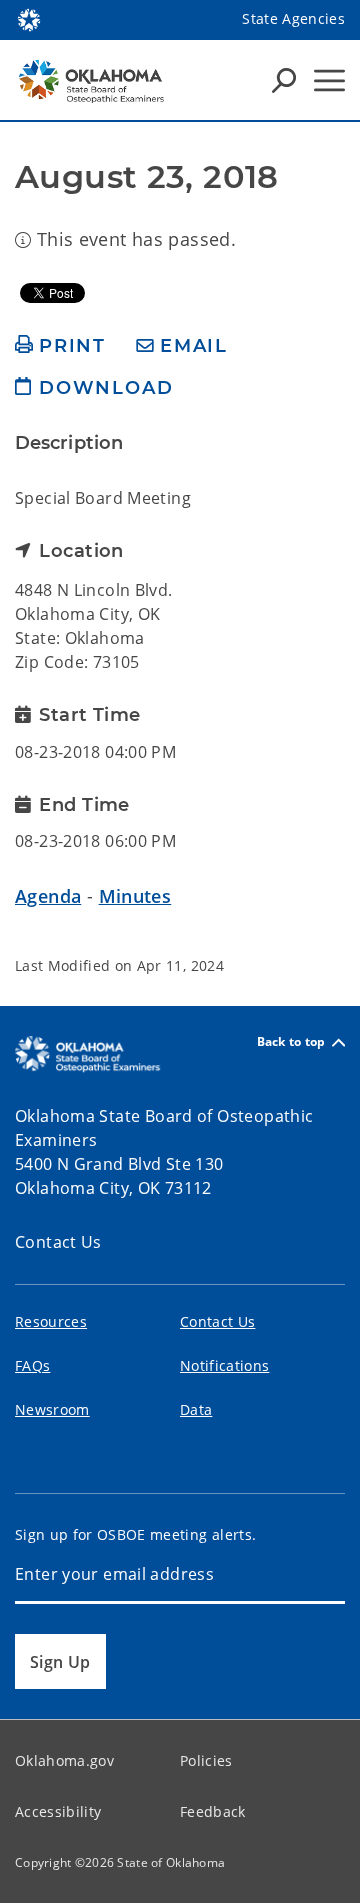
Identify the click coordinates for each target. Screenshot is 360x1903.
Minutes (135, 896)
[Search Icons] (284, 80)
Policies (206, 1760)
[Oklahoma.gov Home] (29, 18)
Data (196, 1409)
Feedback (213, 1811)
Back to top (291, 1042)
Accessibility (58, 1811)
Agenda (48, 896)
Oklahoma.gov (64, 1760)
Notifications (224, 1365)
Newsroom (52, 1409)
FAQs (32, 1365)
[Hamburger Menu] (329, 80)
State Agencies (293, 18)
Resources (51, 1321)
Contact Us (58, 1242)
